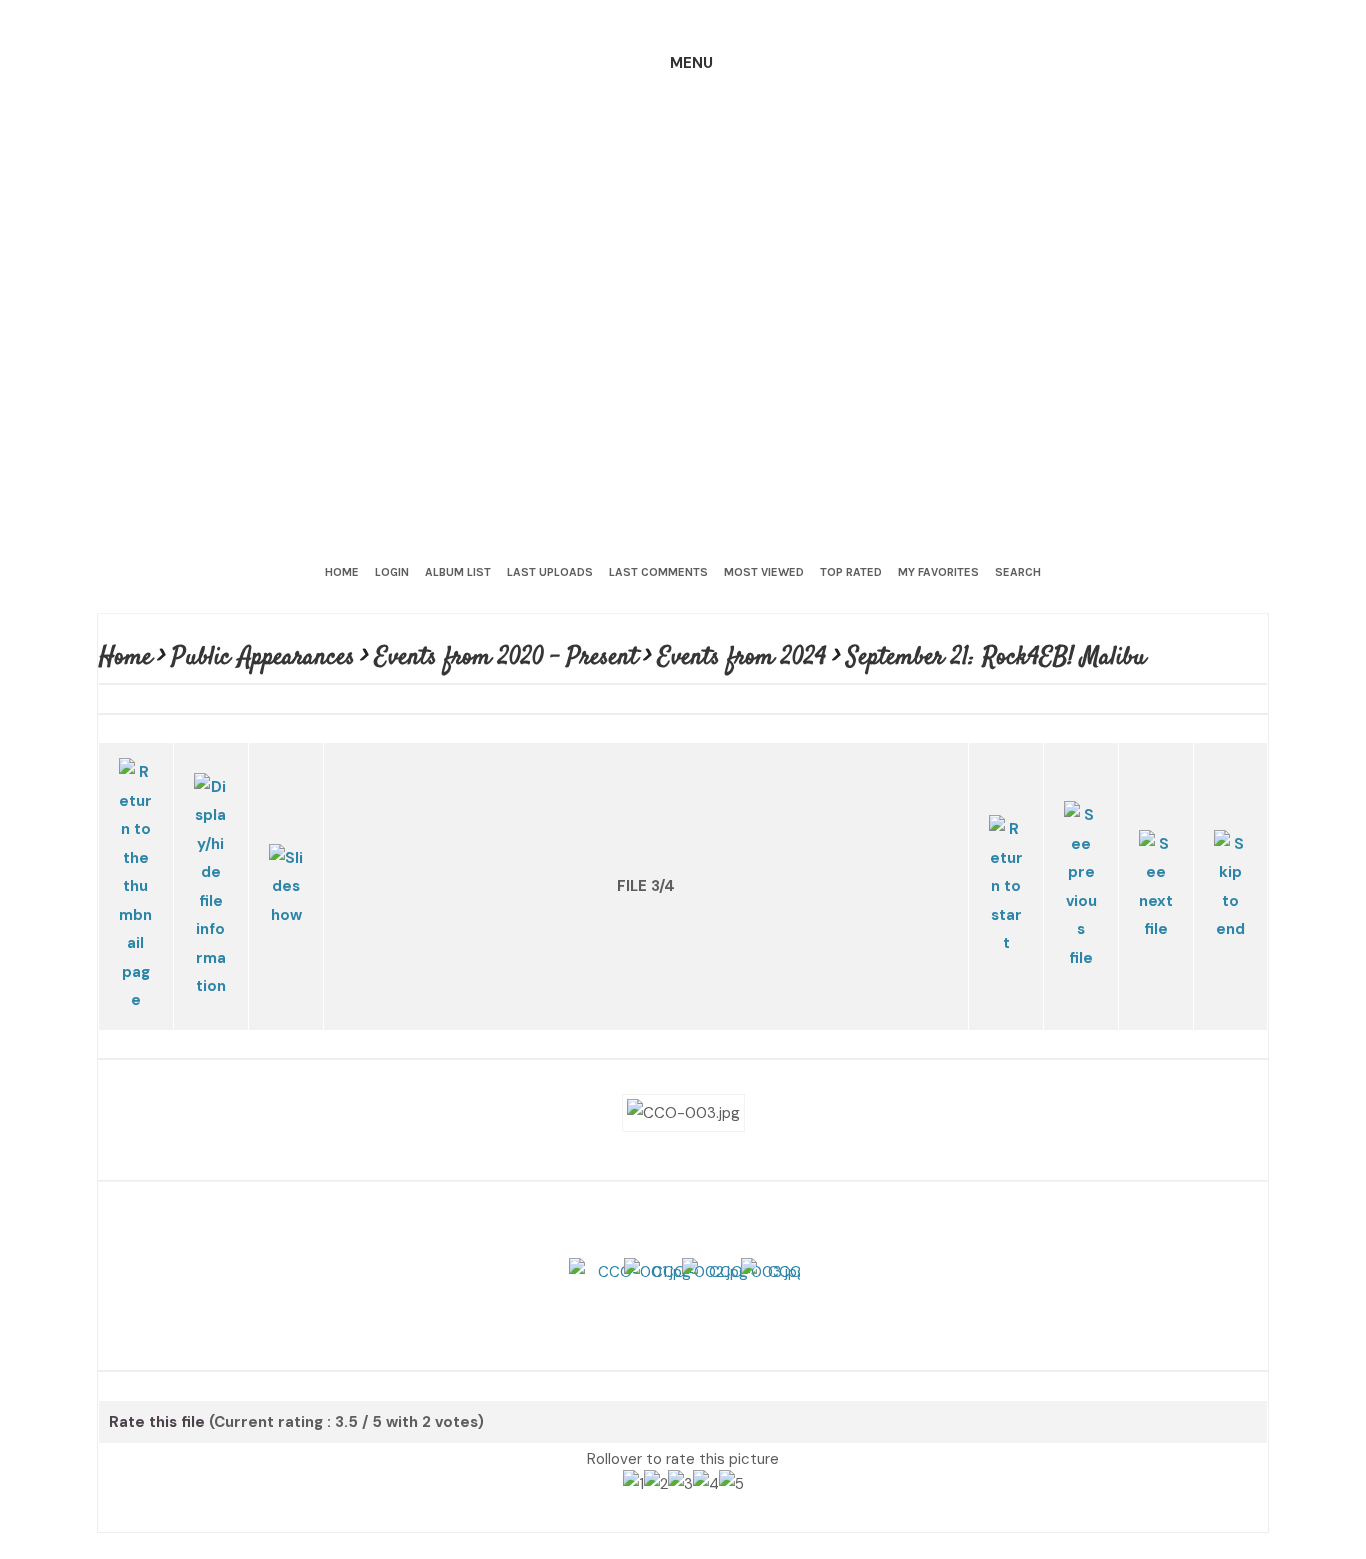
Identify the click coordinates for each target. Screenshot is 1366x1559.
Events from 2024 (744, 657)
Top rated (851, 572)
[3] (680, 1449)
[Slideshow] (286, 855)
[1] (633, 1449)
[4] (706, 1449)
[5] (731, 1449)
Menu (691, 63)
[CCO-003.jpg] (683, 1047)
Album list (458, 572)
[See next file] (1156, 855)
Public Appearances (265, 657)
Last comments (658, 572)
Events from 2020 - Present (508, 657)
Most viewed (764, 572)
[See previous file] (1081, 856)
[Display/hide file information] (211, 856)
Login (392, 572)
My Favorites (938, 572)
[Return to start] (1006, 856)
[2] (656, 1449)
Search (1018, 572)
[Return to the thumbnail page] (136, 856)
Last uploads (550, 572)
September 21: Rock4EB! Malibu (999, 657)
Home (342, 572)
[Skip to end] (1230, 855)
